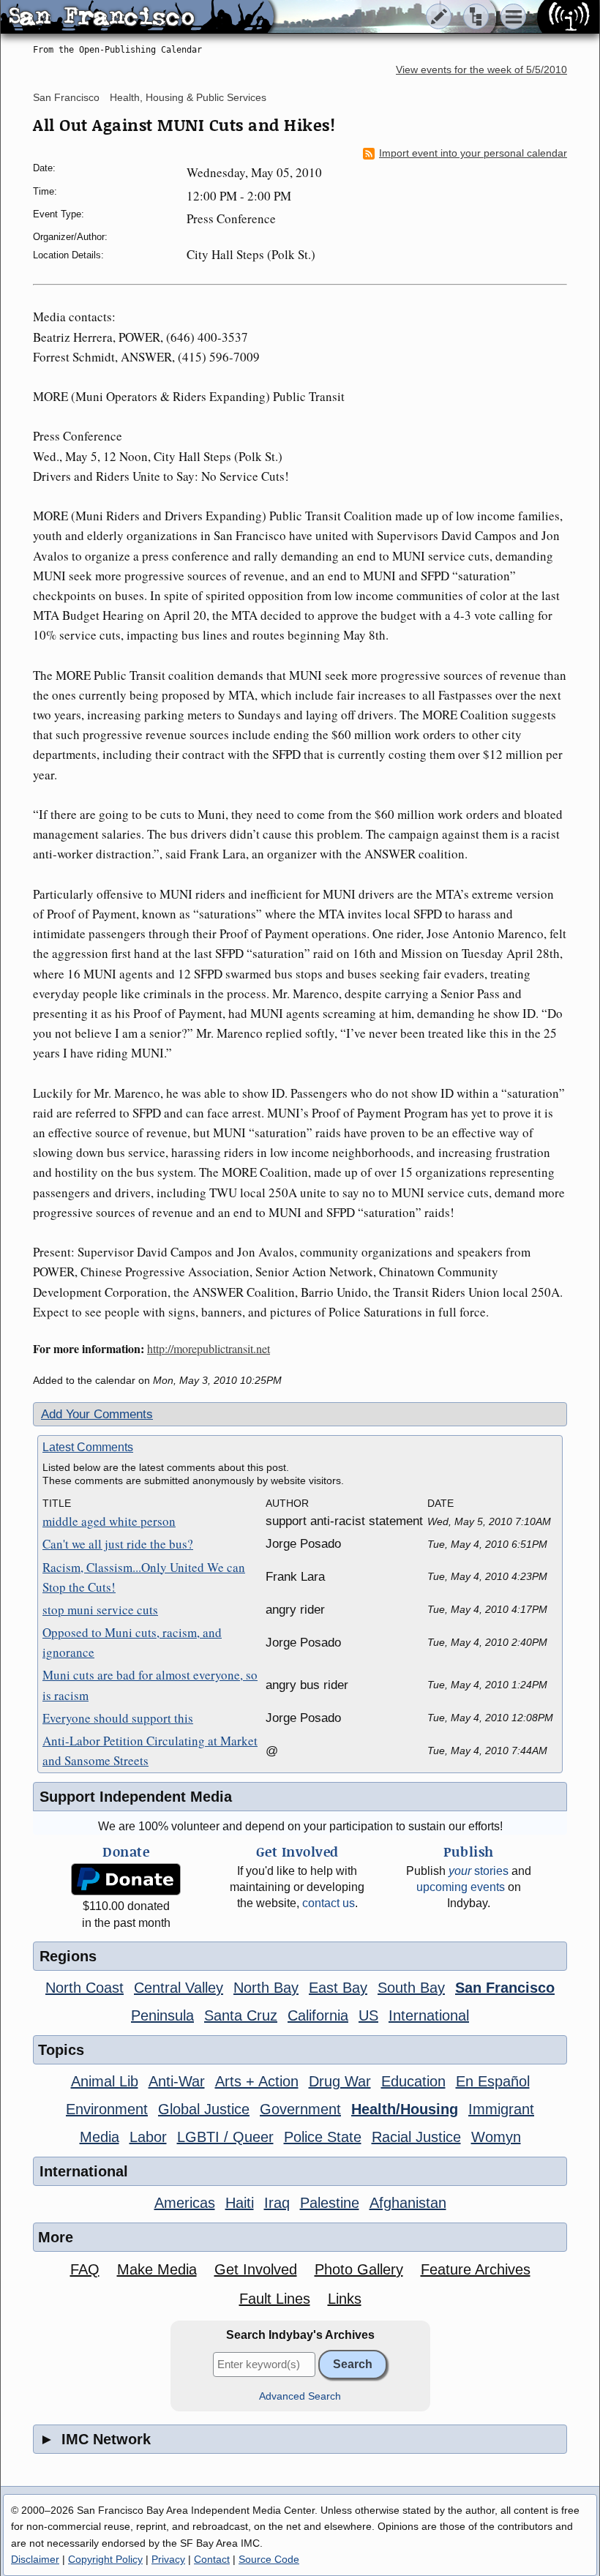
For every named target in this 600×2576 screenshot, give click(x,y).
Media (100, 2137)
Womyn (496, 2137)
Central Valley (179, 1988)
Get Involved (256, 2269)
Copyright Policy (105, 2559)
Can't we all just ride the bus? (118, 1544)
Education (413, 2081)
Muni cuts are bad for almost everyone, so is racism (150, 1685)
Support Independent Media (136, 1797)
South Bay (411, 1988)
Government (300, 2109)
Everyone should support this (118, 1718)
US (368, 2015)
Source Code (269, 2559)
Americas (185, 2203)
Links (345, 2299)
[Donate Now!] (126, 1880)
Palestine (330, 2203)
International (429, 2015)
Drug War (340, 2081)
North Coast (85, 1988)
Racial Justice (416, 2137)
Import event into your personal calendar (473, 153)
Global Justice (204, 2109)
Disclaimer (35, 2559)
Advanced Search (300, 2396)
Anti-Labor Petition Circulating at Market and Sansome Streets (150, 1751)
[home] (137, 18)
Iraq (277, 2203)
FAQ (85, 2269)
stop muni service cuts (100, 1610)
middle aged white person (109, 1521)
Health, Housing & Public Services (188, 97)
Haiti (240, 2203)
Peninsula (162, 2015)
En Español (493, 2081)
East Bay (338, 1988)
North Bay (266, 1988)
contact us (329, 1903)
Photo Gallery (359, 2269)
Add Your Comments (97, 1414)
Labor (148, 2137)
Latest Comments (88, 1447)
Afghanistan (408, 2203)
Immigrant (501, 2109)
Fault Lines (275, 2299)
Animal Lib (105, 2081)
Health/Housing (405, 2109)
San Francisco (66, 97)
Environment (107, 2109)
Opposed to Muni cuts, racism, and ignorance (132, 1642)
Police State (323, 2137)
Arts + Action (257, 2081)
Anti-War (177, 2081)
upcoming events (461, 1887)
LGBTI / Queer (225, 2137)
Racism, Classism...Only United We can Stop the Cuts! (144, 1577)
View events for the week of (481, 70)
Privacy (168, 2559)
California (318, 2015)
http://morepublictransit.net (209, 1348)
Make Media (157, 2269)
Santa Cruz (241, 2015)
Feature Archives (476, 2269)
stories (479, 1871)
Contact (212, 2559)
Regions (68, 1956)
